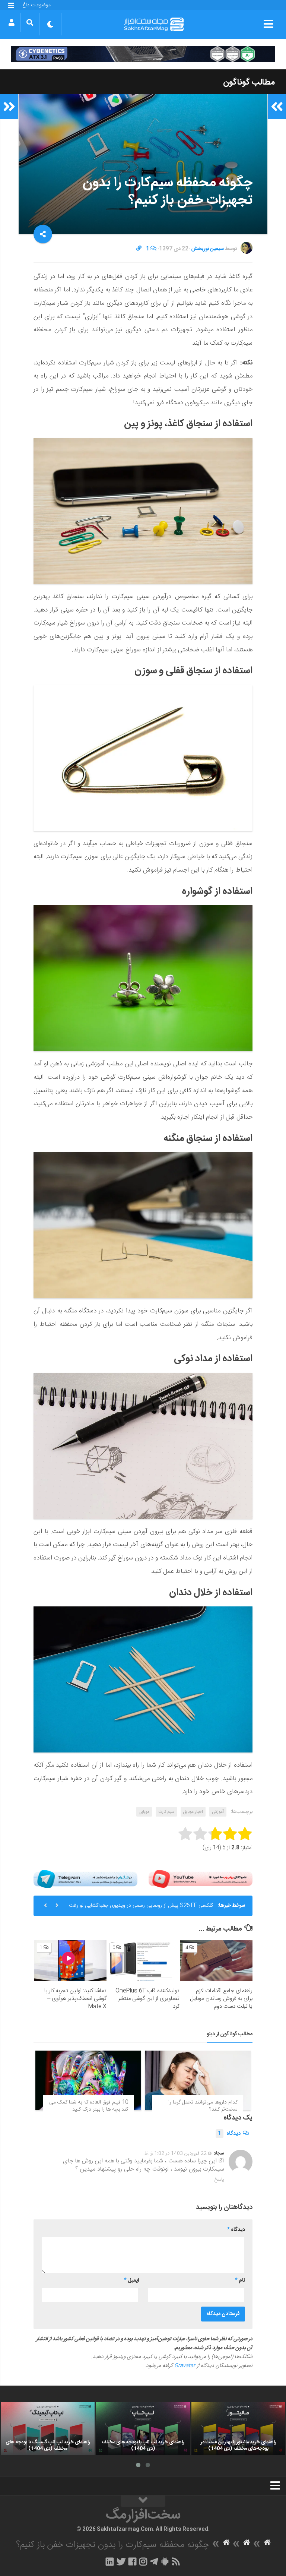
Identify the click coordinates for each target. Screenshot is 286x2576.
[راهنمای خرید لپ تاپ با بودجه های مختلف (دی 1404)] (143, 2428)
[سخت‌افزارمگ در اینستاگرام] (143, 2561)
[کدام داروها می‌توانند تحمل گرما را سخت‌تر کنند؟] (198, 2080)
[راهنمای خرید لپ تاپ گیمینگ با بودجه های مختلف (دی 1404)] (48, 2428)
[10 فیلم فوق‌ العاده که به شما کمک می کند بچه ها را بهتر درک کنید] (88, 2080)
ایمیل (131, 2281)
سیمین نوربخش (207, 249)
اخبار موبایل (193, 1812)
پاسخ (219, 2180)
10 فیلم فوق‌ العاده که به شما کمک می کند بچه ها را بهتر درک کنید (89, 2106)
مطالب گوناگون (249, 82)
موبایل (144, 1812)
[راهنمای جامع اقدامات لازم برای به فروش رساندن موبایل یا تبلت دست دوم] (216, 1961)
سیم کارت (166, 1812)
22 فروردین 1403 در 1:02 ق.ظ (176, 2153)
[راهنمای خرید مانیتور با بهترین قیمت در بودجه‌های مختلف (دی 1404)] (238, 2428)
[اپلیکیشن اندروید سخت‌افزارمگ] (165, 2561)
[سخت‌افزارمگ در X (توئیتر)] (121, 2561)
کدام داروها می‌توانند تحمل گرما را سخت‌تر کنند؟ (203, 2106)
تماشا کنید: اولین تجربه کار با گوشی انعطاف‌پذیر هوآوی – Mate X (75, 1999)
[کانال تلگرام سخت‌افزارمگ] (154, 2561)
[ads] (143, 54)
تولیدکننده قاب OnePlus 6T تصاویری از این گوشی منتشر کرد (147, 1999)
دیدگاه (229, 2134)
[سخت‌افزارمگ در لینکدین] (110, 2561)
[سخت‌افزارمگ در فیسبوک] (132, 2561)
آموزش (218, 1812)
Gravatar (185, 2366)
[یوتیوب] (201, 1879)
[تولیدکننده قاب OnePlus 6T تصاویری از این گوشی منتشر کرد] (143, 1961)
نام (240, 2281)
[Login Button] (11, 22)
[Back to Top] (143, 2501)
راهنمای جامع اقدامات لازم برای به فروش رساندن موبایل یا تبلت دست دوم (221, 1999)
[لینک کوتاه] (139, 249)
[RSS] (176, 2561)
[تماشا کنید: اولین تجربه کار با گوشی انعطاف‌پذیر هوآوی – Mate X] (71, 1961)
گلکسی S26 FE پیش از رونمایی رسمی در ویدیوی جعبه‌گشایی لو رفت (141, 1906)
